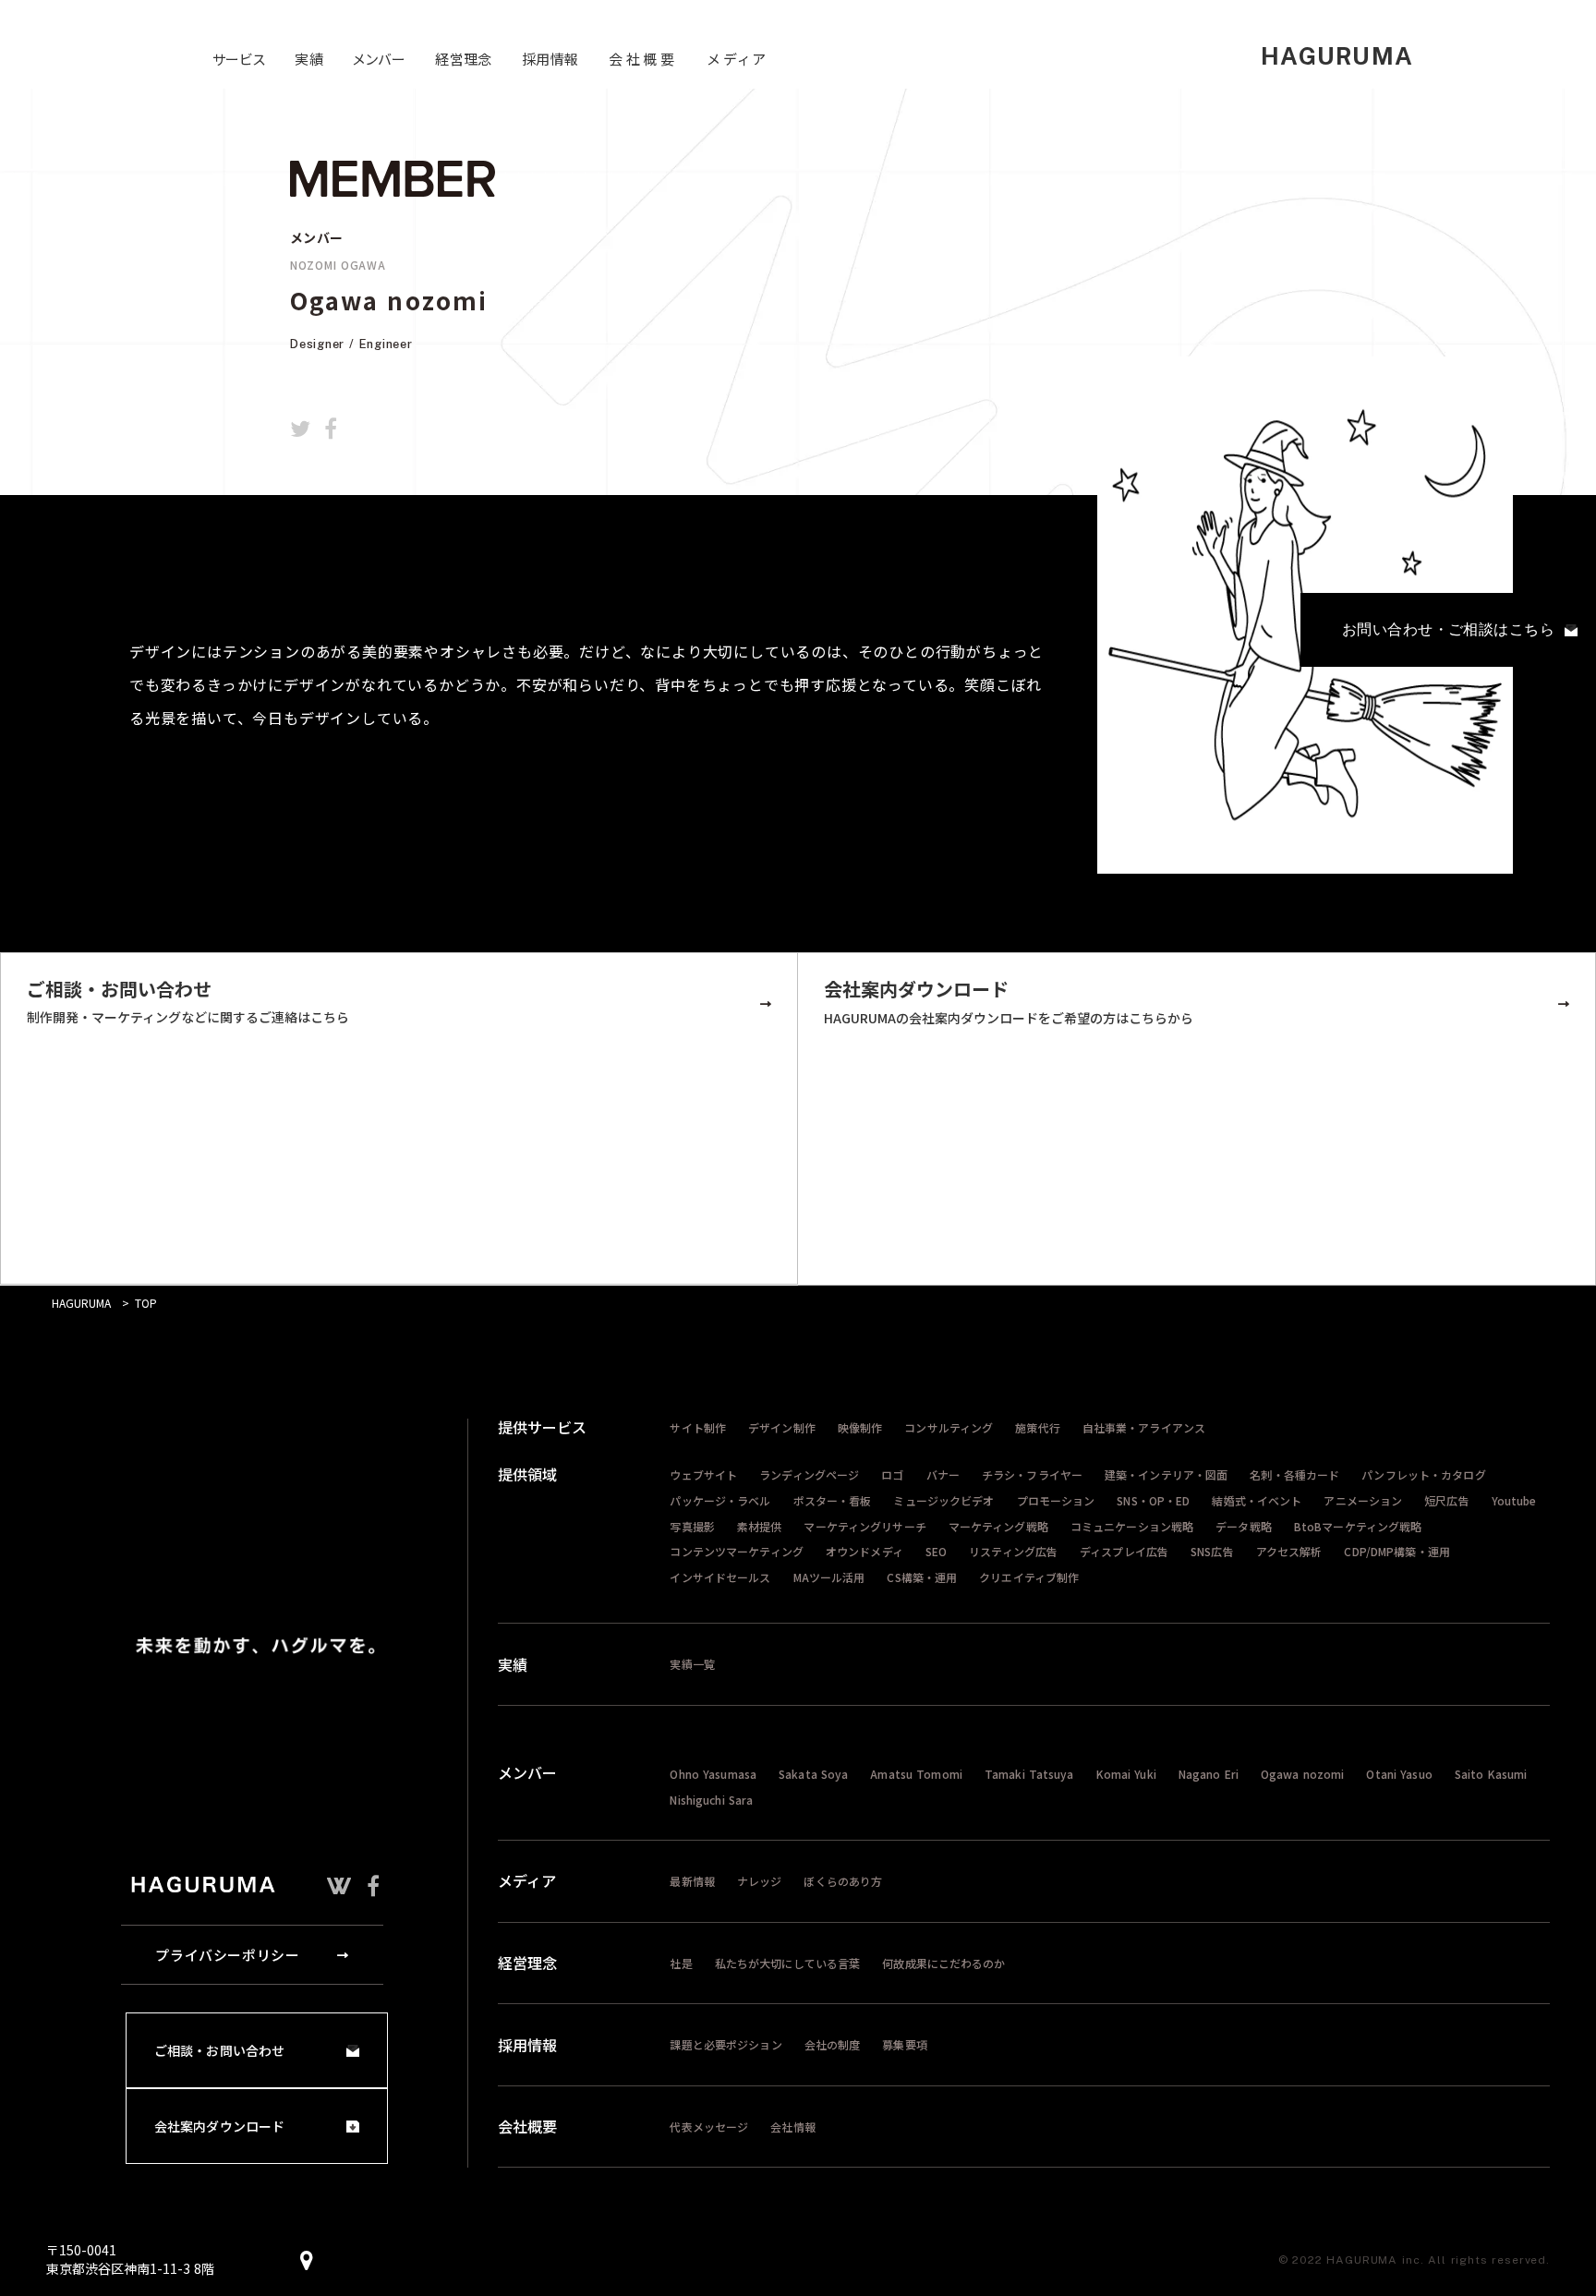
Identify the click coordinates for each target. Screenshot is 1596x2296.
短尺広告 (1446, 1500)
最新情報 (692, 1881)
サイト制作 (698, 1427)
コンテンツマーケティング (736, 1551)
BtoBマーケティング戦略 (1358, 1526)
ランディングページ (809, 1474)
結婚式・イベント (1257, 1500)
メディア (527, 1880)
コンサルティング (949, 1427)
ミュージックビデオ (943, 1500)
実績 (513, 1664)
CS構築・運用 (922, 1577)
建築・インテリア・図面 (1166, 1474)
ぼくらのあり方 (843, 1881)
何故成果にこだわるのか (943, 1963)
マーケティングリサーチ (864, 1526)
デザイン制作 (782, 1427)
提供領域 (527, 1474)
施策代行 (1037, 1427)
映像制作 (860, 1427)
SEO (936, 1551)
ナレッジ (759, 1881)
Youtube (1514, 1500)
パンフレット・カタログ (1423, 1474)
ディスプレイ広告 (1124, 1551)
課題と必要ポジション (725, 2044)
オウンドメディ (864, 1551)
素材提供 (759, 1526)
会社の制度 (833, 2044)
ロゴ (892, 1474)
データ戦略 (1244, 1526)
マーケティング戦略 (998, 1526)
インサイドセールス (720, 1577)
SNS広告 (1212, 1551)
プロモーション (1056, 1500)
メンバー (527, 1772)
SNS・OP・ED (1153, 1500)
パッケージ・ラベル (720, 1500)
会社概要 (527, 2126)
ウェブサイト (703, 1474)
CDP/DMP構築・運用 (1396, 1551)
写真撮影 (692, 1526)
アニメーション (1363, 1500)
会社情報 (792, 2127)
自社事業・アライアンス (1144, 1427)
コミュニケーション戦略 (1132, 1526)
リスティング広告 (1013, 1551)
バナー (943, 1474)
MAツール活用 (829, 1577)
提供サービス (542, 1427)
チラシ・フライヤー (1032, 1474)
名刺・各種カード (1294, 1474)
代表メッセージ (709, 2127)
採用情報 (527, 2045)
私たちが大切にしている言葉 (788, 1963)
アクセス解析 (1289, 1551)
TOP (146, 1303)
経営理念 (527, 1963)
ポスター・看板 (833, 1500)
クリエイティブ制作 (1029, 1577)
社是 (681, 1963)
